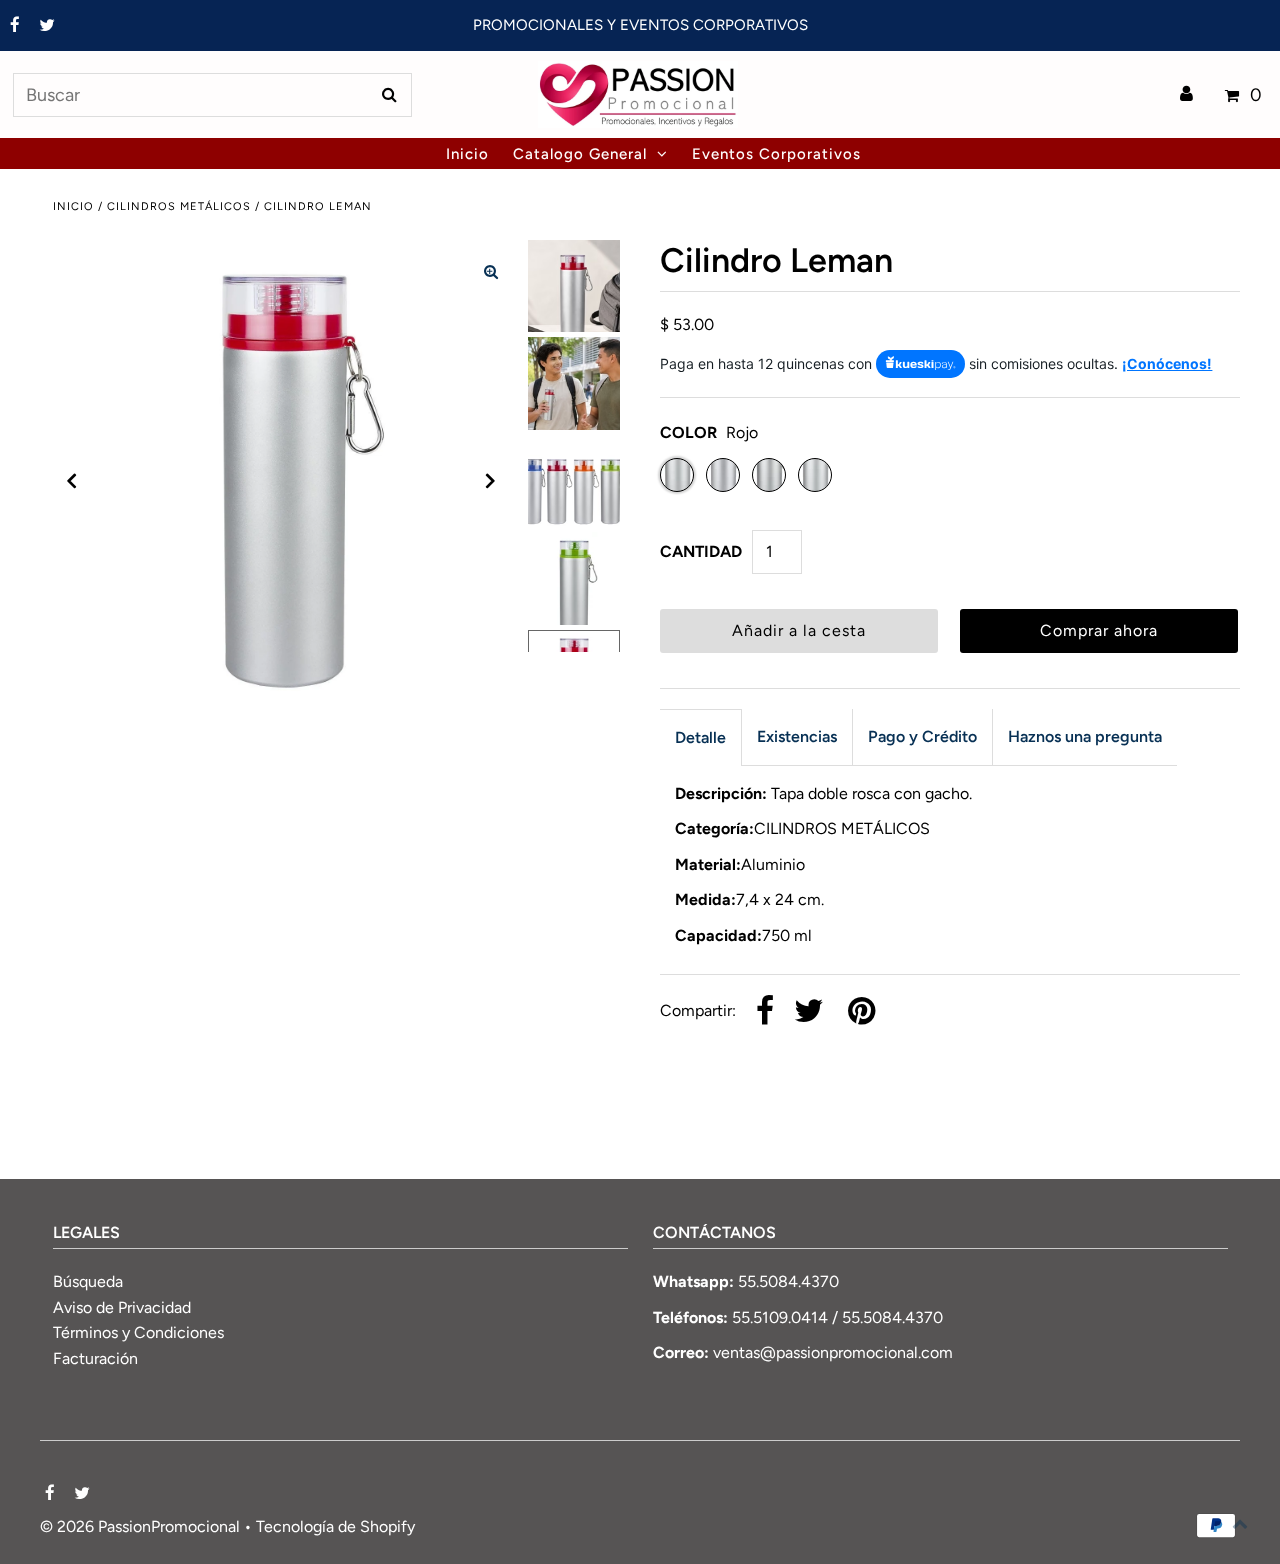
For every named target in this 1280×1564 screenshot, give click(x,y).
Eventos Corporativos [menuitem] (776, 154)
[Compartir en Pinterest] (861, 1012)
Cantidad (701, 551)
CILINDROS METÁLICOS (179, 206)
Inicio (73, 206)
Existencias (797, 736)
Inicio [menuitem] (467, 154)
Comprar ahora (1099, 630)
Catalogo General (580, 154)
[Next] (491, 481)
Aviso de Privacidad (122, 1307)
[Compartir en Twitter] (809, 1012)
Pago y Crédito (922, 736)
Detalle (700, 737)
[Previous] (72, 481)
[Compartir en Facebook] (765, 1012)
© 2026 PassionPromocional (140, 1526)
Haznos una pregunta (1085, 736)
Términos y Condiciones (138, 1332)
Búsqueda (88, 1281)
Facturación (95, 1358)
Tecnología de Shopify (335, 1526)
